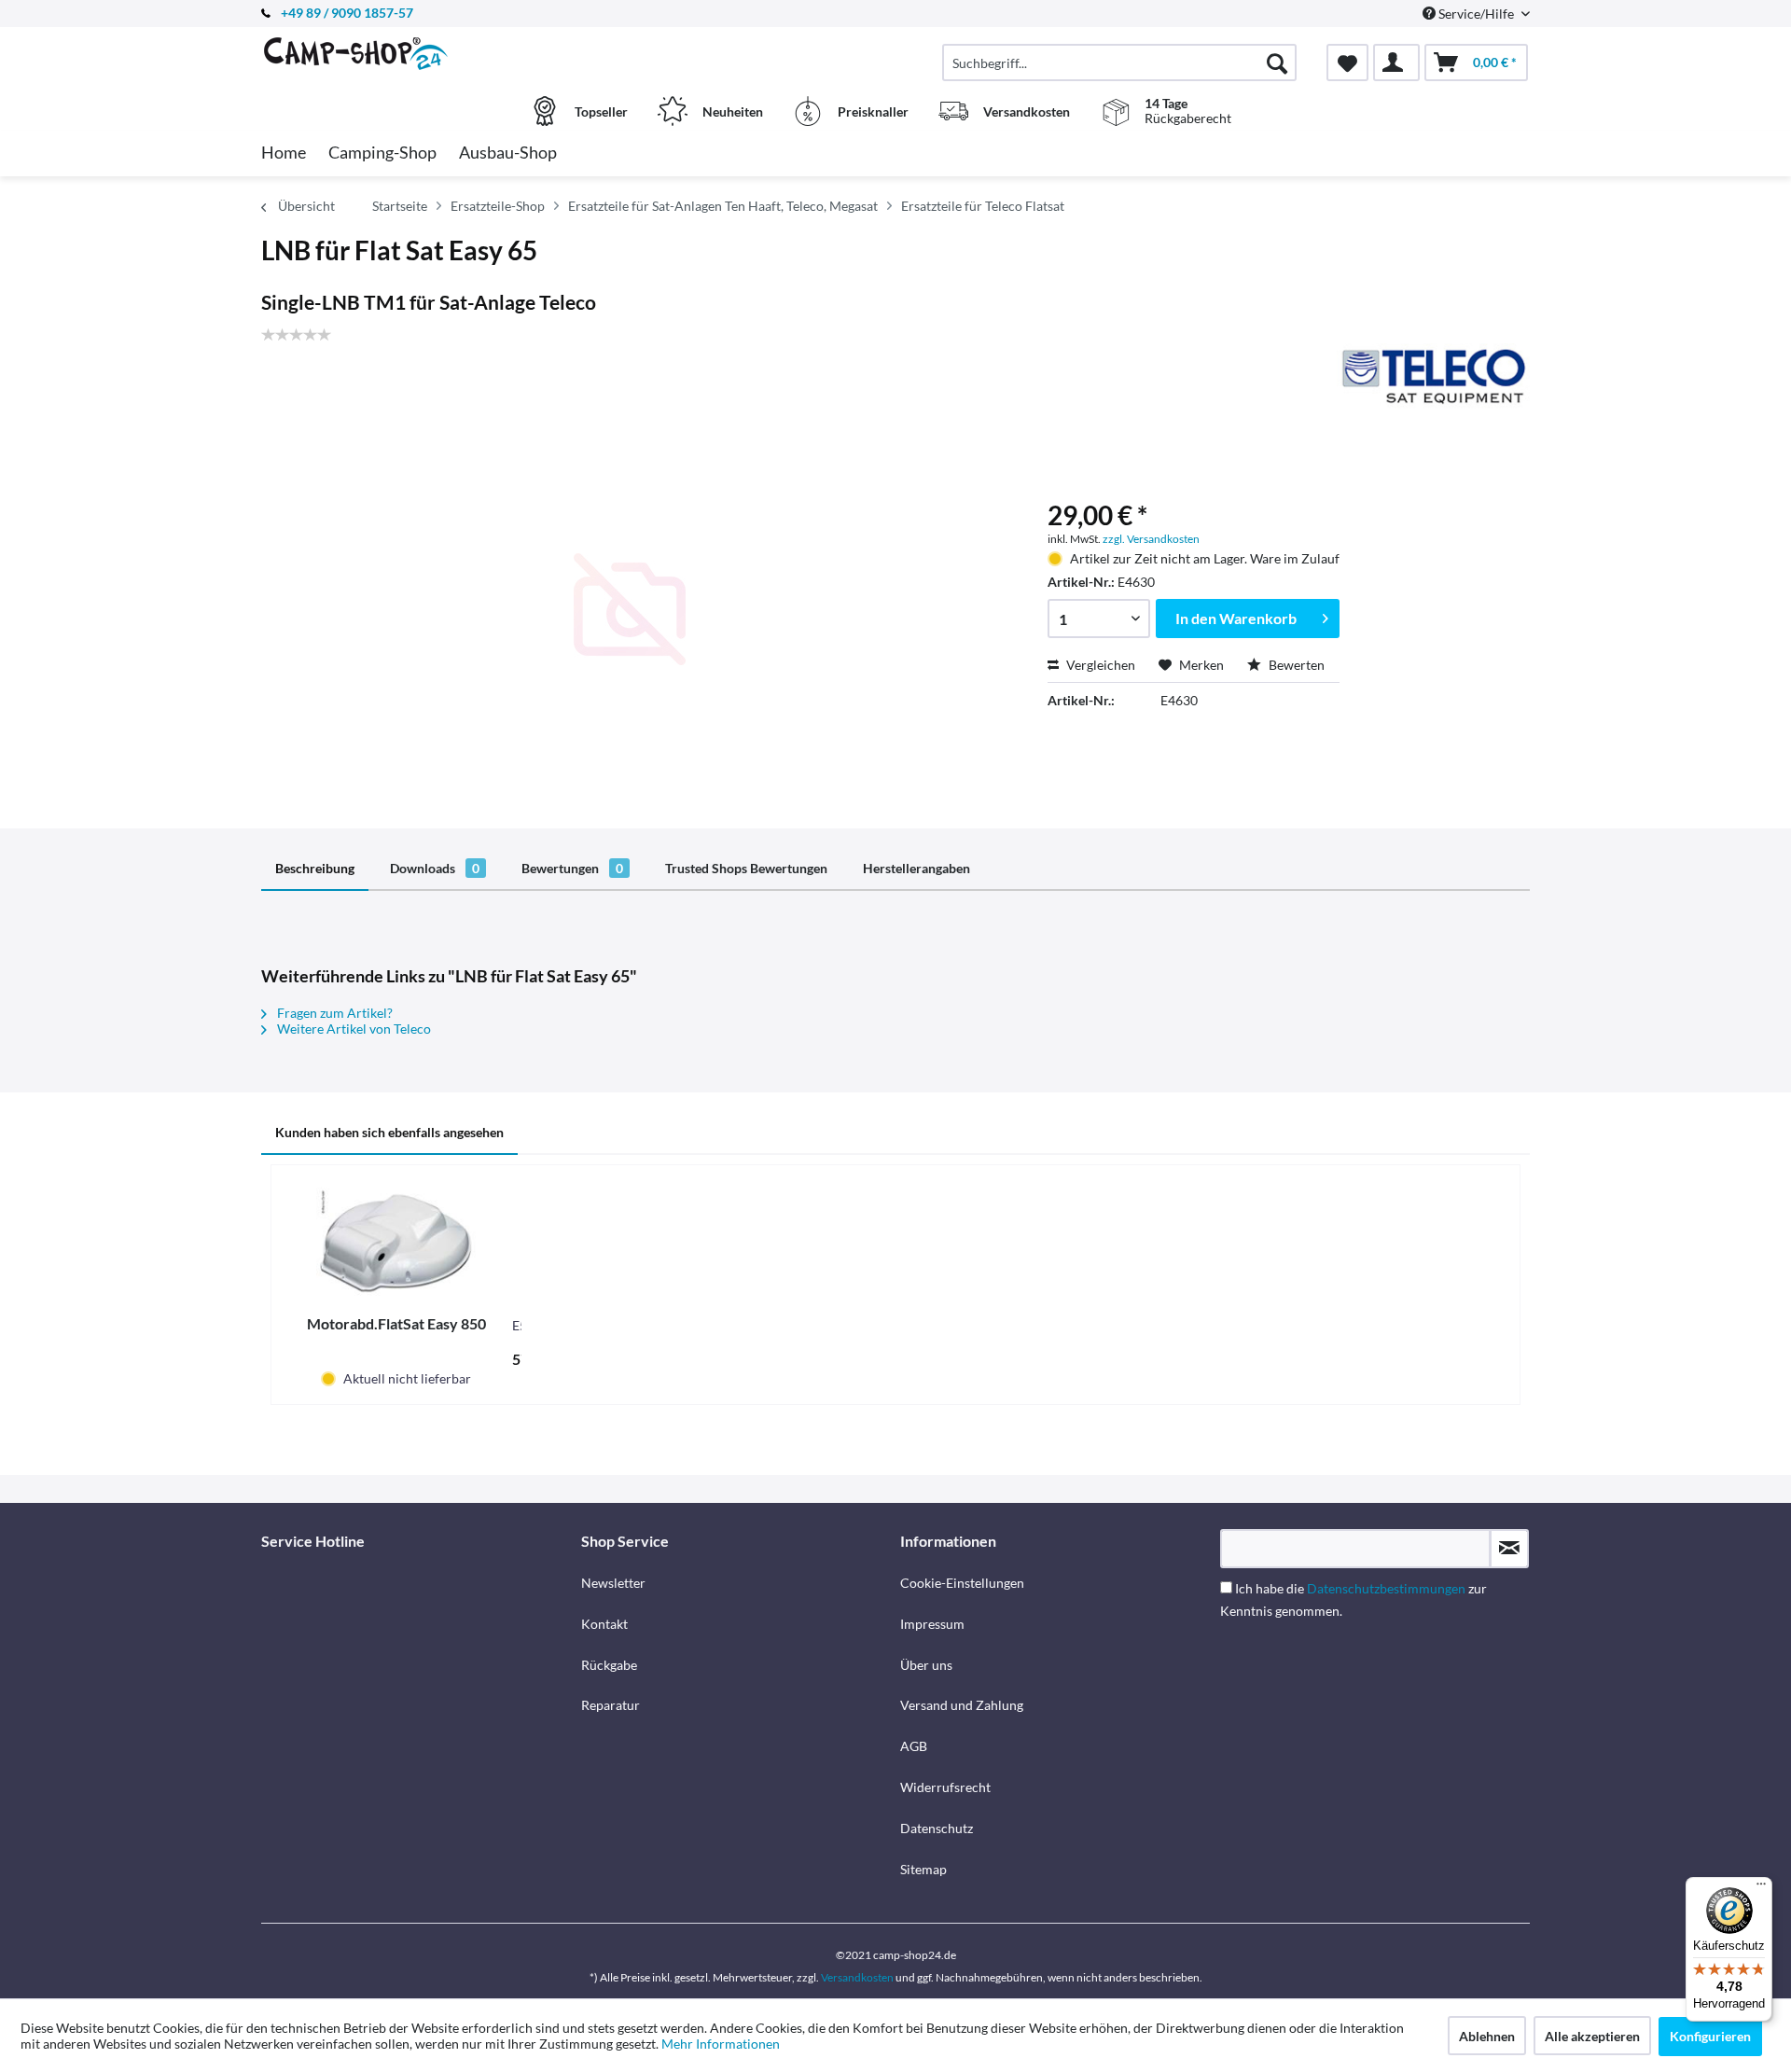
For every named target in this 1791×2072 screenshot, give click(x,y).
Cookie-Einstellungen (962, 1583)
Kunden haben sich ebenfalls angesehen (389, 1132)
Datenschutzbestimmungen (1386, 1588)
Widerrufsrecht (945, 1787)
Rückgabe (609, 1665)
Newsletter (613, 1583)
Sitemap (923, 1869)
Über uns (926, 1665)
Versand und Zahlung (962, 1705)
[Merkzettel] (1347, 63)
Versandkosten (857, 1977)
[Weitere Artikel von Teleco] (1433, 376)
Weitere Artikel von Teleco (353, 1029)
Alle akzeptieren (1592, 2036)
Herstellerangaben (916, 868)
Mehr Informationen (721, 2044)
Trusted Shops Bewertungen (746, 868)
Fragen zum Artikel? (333, 1013)
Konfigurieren (1710, 2036)
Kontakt (604, 1624)
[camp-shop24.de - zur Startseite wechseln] (419, 53)
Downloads (435, 868)
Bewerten (1295, 665)
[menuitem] (1119, 63)
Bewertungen (572, 868)
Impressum (932, 1624)
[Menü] (1761, 1888)
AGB (914, 1746)
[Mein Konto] (1396, 63)
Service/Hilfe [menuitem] (1476, 14)
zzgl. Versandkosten (1151, 539)
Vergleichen (1099, 665)
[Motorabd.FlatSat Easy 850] (396, 1240)
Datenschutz (937, 1828)
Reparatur (611, 1705)
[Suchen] (1277, 63)
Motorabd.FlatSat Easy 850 (396, 1323)
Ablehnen (1487, 2036)
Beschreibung (315, 868)
